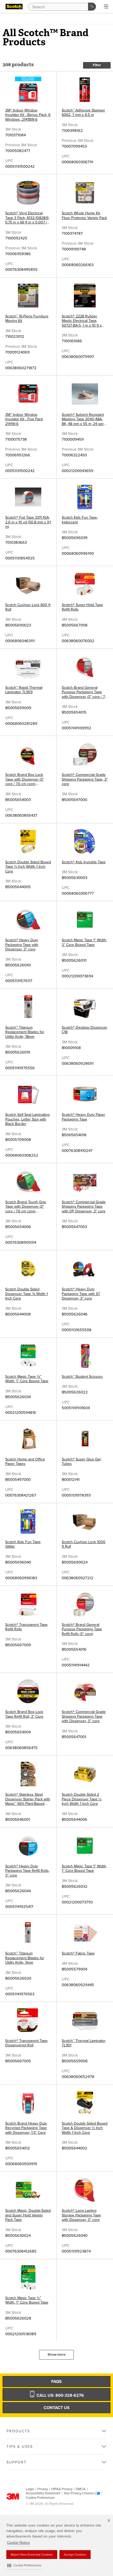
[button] (24, 2565)
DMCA (81, 2489)
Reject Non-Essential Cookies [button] (32, 2555)
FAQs (56, 2382)
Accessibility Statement (43, 2493)
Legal (30, 2489)
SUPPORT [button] (17, 2462)
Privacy (43, 2489)
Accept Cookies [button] (75, 2555)
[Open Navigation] (106, 7)
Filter (97, 65)
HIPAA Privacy (62, 2489)
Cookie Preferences (40, 2498)
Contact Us (57, 2408)
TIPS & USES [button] (20, 2447)
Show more (56, 2355)
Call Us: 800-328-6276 (60, 2395)
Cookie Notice (19, 2543)
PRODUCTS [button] (18, 2431)
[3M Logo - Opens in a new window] (14, 7)
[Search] (92, 7)
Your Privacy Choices (79, 2493)
